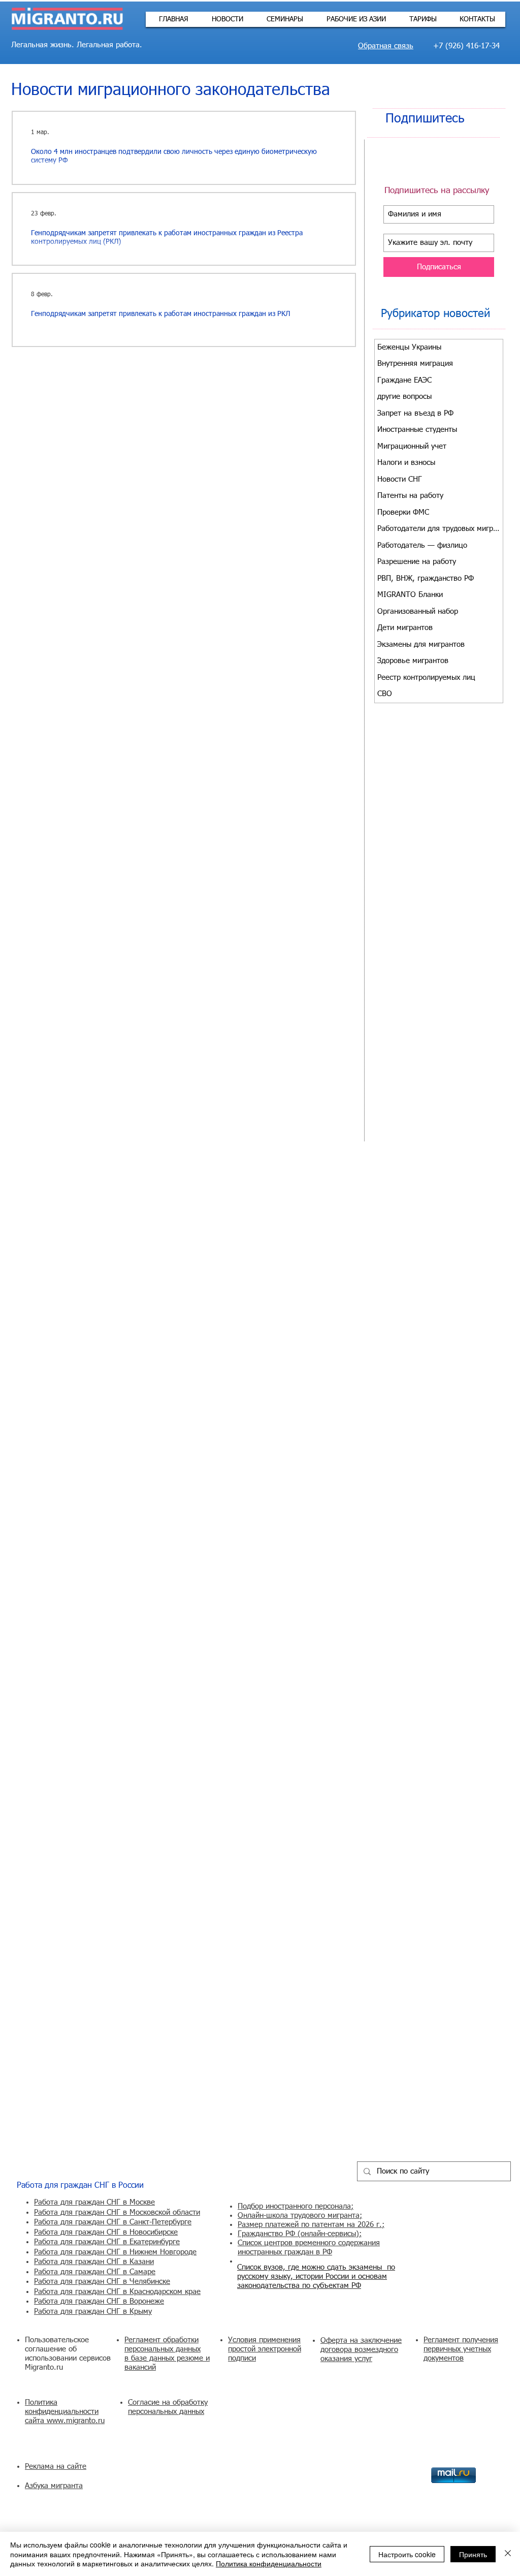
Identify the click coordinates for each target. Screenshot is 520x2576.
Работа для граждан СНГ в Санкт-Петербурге (113, 2222)
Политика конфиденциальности (269, 2563)
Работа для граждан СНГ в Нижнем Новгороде (115, 2252)
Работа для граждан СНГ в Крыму (93, 2312)
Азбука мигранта (54, 2486)
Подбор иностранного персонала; (296, 2206)
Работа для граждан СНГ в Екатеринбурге (107, 2242)
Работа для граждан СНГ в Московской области (117, 2212)
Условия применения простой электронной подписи (265, 2349)
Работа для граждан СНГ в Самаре (95, 2272)
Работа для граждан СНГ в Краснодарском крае (117, 2292)
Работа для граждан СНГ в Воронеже (99, 2301)
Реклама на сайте (56, 2467)
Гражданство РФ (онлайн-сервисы (297, 2234)
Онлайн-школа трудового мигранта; (300, 2216)
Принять (473, 2554)
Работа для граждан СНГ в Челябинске (102, 2282)
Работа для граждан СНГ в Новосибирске (106, 2232)
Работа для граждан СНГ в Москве (94, 2202)
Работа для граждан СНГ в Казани (94, 2262)
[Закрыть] (508, 2554)
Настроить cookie (407, 2554)
